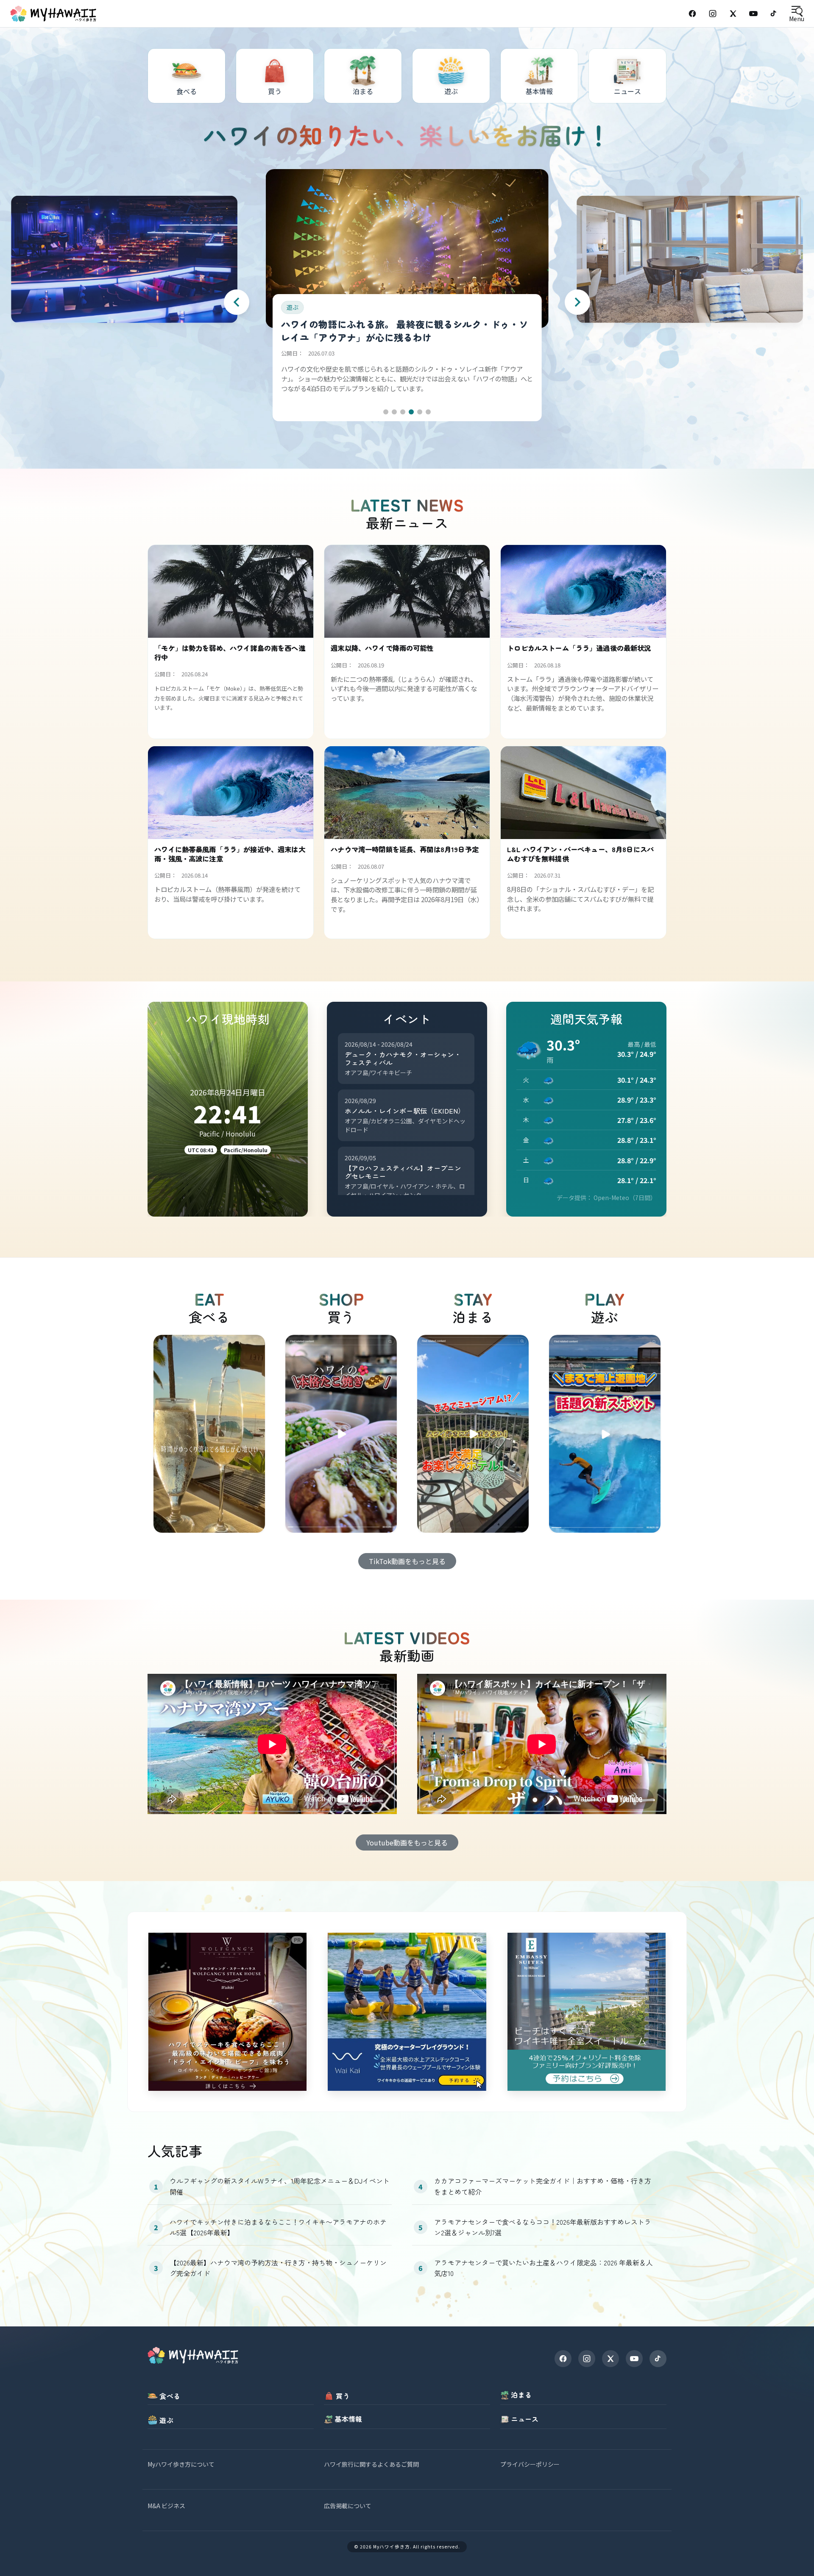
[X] (610, 2359)
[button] (386, 412)
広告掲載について (348, 2506)
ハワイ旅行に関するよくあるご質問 (371, 2464)
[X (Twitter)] (733, 14)
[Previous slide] (237, 302)
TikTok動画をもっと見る (407, 1561)
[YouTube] (753, 14)
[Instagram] (713, 14)
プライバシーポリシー (530, 2464)
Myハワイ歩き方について (181, 2464)
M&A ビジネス (166, 2506)
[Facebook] (692, 14)
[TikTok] (774, 14)
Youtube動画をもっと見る (407, 1842)
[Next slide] (577, 302)
